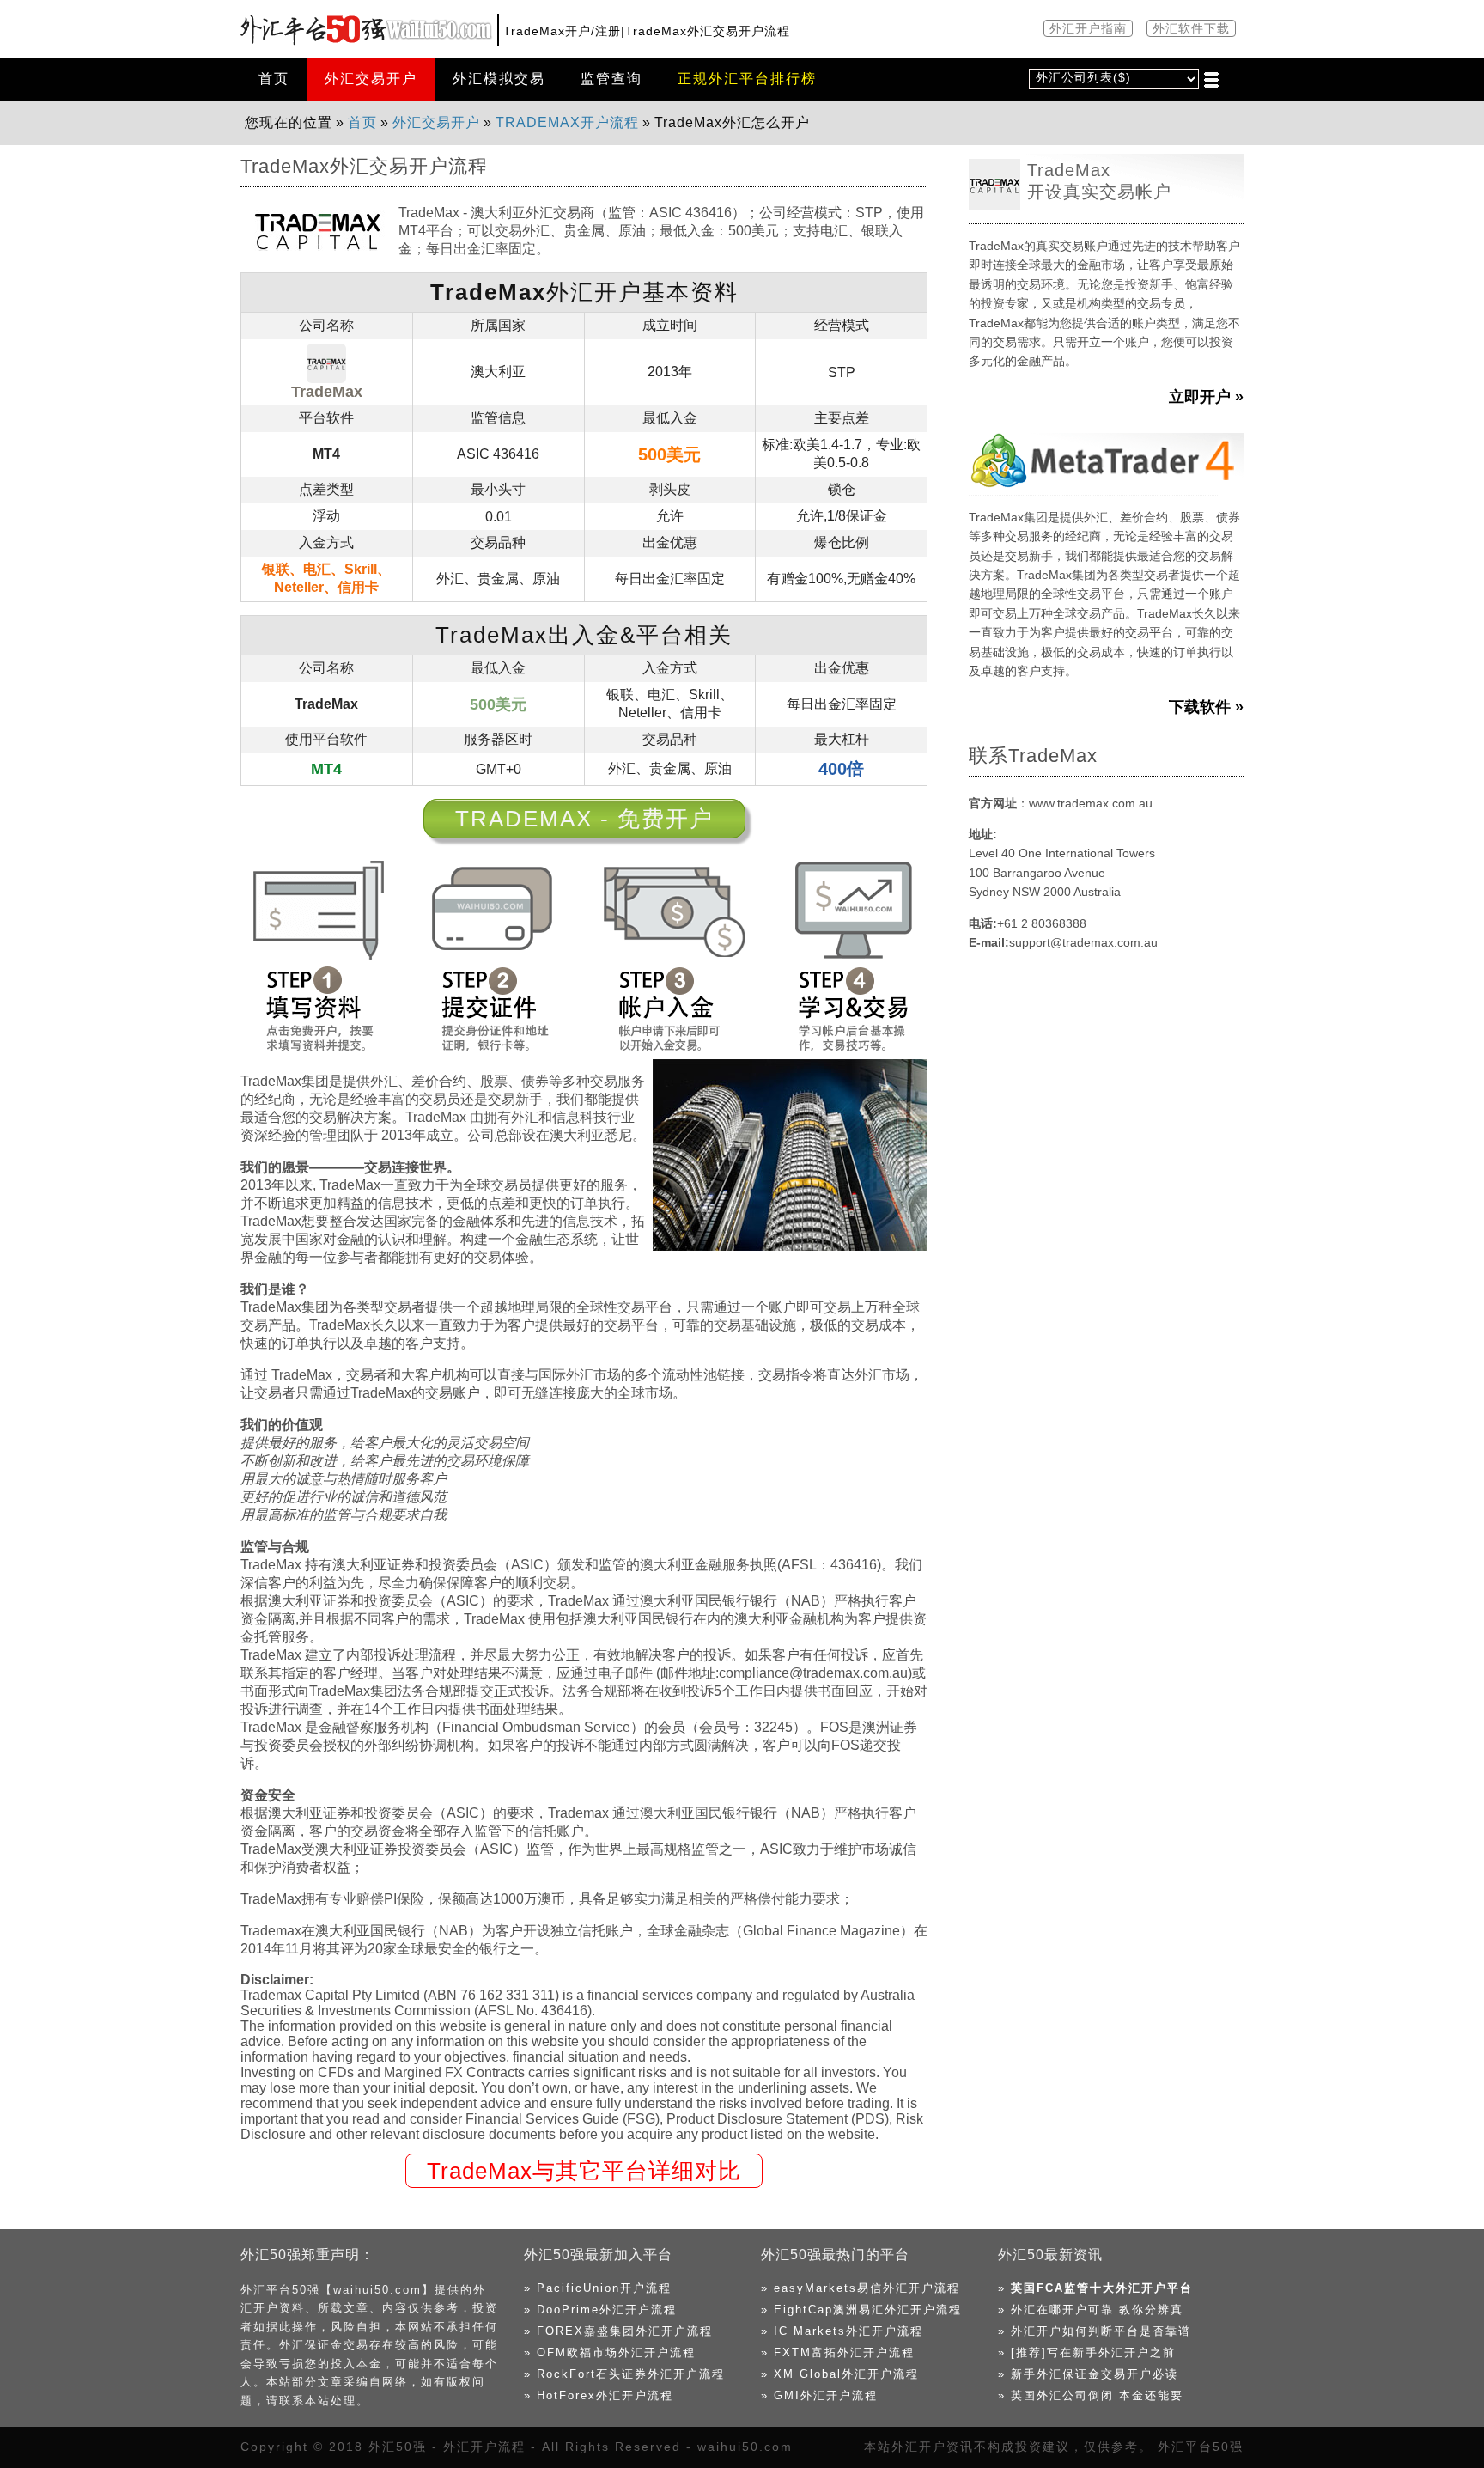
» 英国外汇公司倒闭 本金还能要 (1091, 2395)
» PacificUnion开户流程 (598, 2288)
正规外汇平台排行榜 (747, 79)
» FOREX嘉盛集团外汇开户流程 (618, 2331)
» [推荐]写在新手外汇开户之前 (1087, 2352)
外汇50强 (398, 2447)
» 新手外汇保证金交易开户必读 (1088, 2374)
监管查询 (611, 79)
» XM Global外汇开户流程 (840, 2374)
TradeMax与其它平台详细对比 (584, 2171)
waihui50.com (745, 2447)
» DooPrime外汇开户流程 (600, 2310)
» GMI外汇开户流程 (819, 2395)
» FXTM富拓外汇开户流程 (838, 2352)
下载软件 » (1206, 707)
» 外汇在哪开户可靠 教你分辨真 (1091, 2310)
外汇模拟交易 (499, 79)
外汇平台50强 (1201, 2447)
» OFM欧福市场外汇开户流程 (610, 2352)
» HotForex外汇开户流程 (599, 2395)
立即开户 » (1206, 397)
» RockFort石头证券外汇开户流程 (624, 2374)
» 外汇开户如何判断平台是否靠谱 (1095, 2331)
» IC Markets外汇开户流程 (842, 2331)
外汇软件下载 (1191, 28)
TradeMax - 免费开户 (584, 819)
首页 (274, 79)
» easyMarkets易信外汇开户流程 (861, 2288)
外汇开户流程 (484, 2447)
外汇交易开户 (371, 79)
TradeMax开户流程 (567, 122)
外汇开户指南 (1088, 28)
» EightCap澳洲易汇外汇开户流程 (861, 2310)
